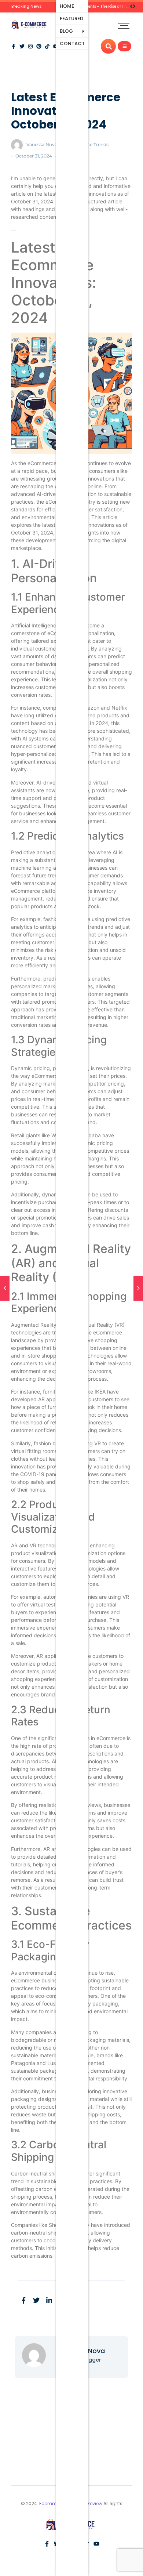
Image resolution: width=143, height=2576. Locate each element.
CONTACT (72, 44)
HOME (67, 6)
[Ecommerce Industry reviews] (30, 25)
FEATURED (71, 19)
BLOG (66, 31)
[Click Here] (124, 46)
